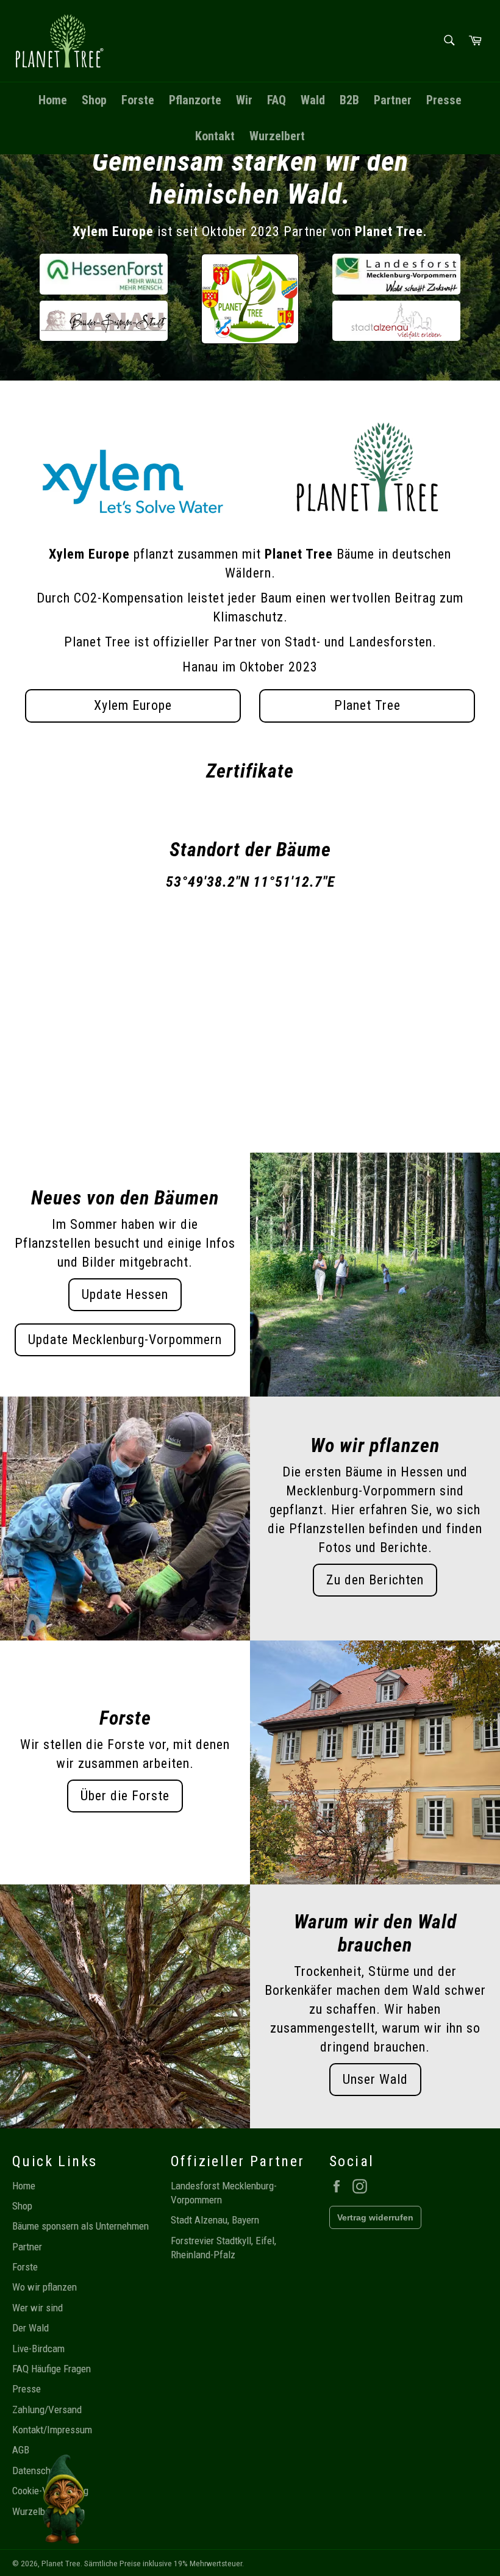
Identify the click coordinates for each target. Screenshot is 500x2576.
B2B (349, 100)
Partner (393, 100)
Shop (94, 100)
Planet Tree (367, 705)
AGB (21, 2450)
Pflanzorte (195, 100)
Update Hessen (125, 1294)
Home (53, 100)
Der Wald (30, 2328)
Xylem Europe (133, 705)
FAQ (277, 100)
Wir (244, 100)
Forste (138, 100)
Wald (313, 100)
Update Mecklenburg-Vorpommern (125, 1340)
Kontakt (215, 136)
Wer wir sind (37, 2308)
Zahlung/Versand (47, 2410)
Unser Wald (375, 2079)
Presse (444, 100)
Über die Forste (125, 1796)
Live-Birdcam (38, 2349)
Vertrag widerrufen (375, 2217)
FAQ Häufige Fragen (52, 2369)
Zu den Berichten (375, 1580)
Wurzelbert (277, 136)
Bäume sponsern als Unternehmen (80, 2226)
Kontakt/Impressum (52, 2430)
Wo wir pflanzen (45, 2287)
